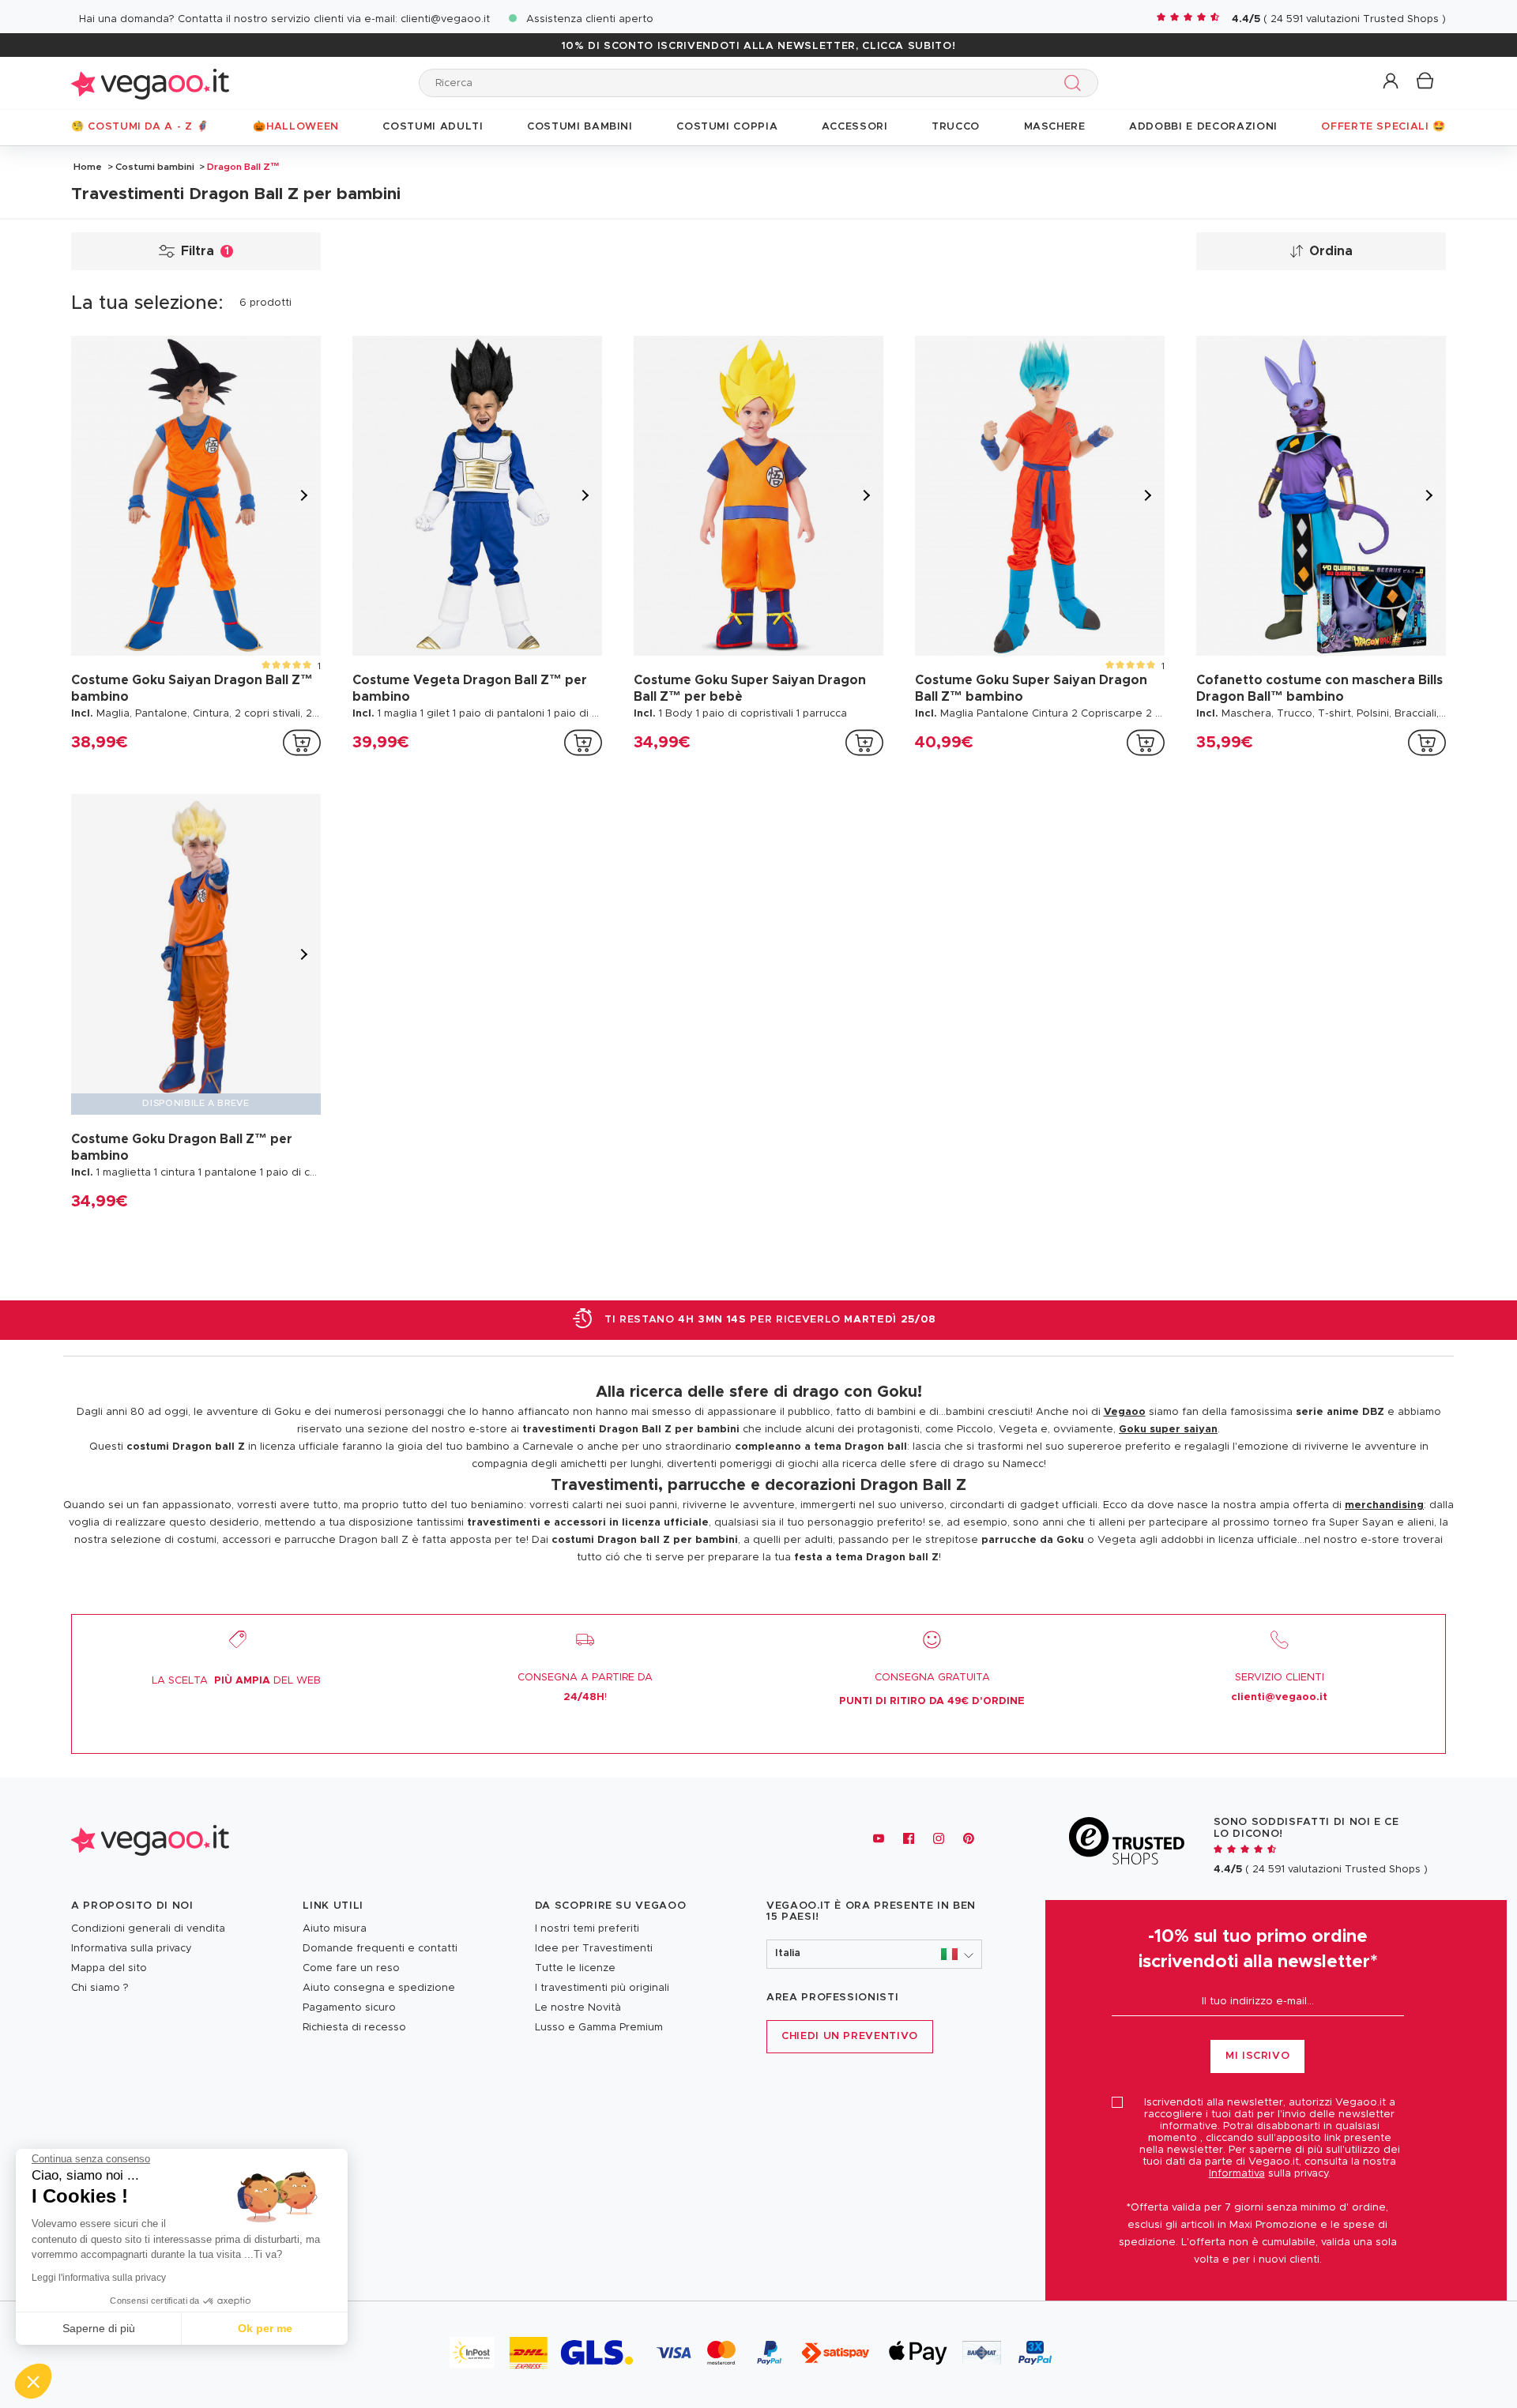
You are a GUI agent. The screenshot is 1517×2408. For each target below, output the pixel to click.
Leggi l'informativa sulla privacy (99, 2278)
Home (88, 167)
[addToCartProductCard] (302, 743)
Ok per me (265, 2328)
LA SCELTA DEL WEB (236, 1681)
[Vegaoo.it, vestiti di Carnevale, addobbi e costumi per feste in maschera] (150, 83)
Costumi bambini (155, 167)
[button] (1392, 82)
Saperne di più (99, 2328)
